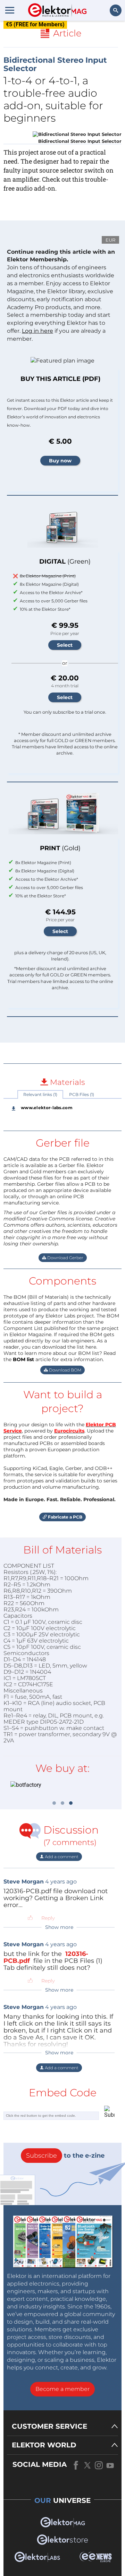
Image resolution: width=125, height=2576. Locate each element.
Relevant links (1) (40, 1094)
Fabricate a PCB (65, 1517)
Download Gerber (65, 1258)
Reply (48, 1918)
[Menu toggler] (10, 10)
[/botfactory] (62, 1785)
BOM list (23, 1359)
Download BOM (65, 1370)
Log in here (37, 331)
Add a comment (61, 1857)
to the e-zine (65, 2156)
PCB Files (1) (82, 1094)
